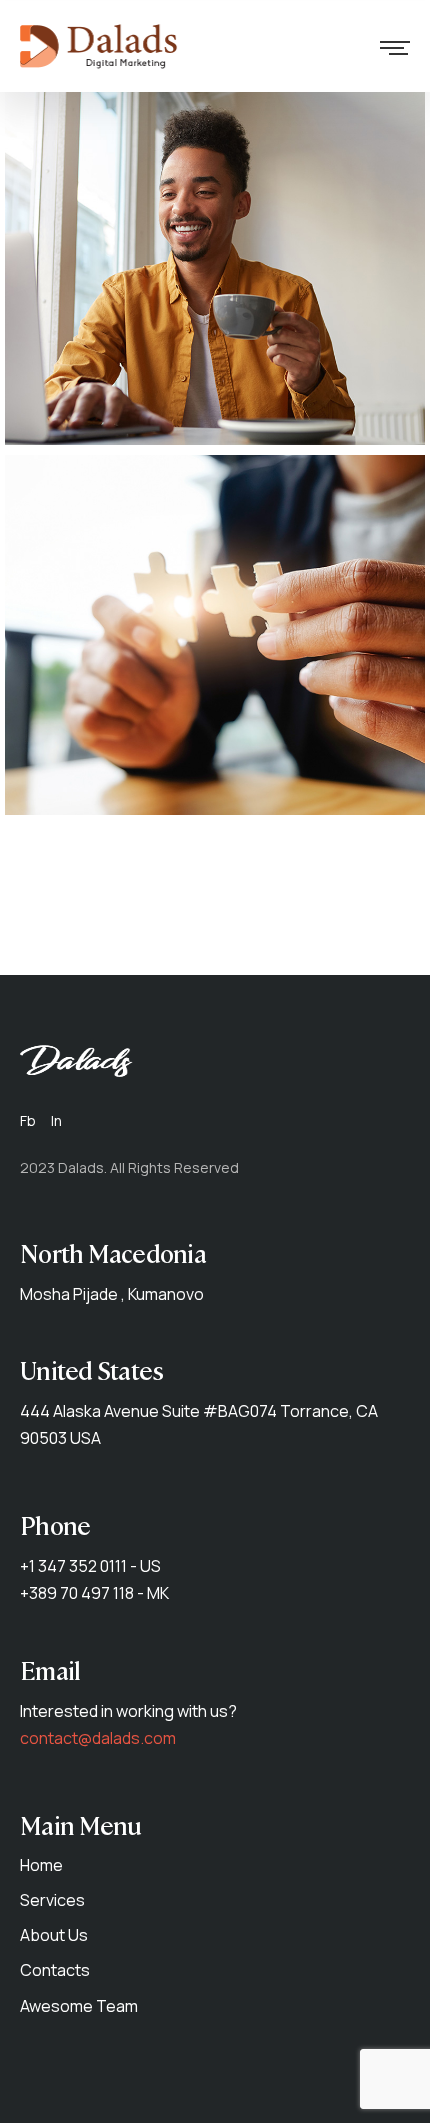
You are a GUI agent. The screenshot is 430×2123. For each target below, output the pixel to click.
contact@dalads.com (98, 1738)
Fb (28, 1121)
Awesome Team (79, 2006)
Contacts (55, 1970)
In (56, 1121)
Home (41, 1865)
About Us (54, 1935)
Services (52, 1900)
